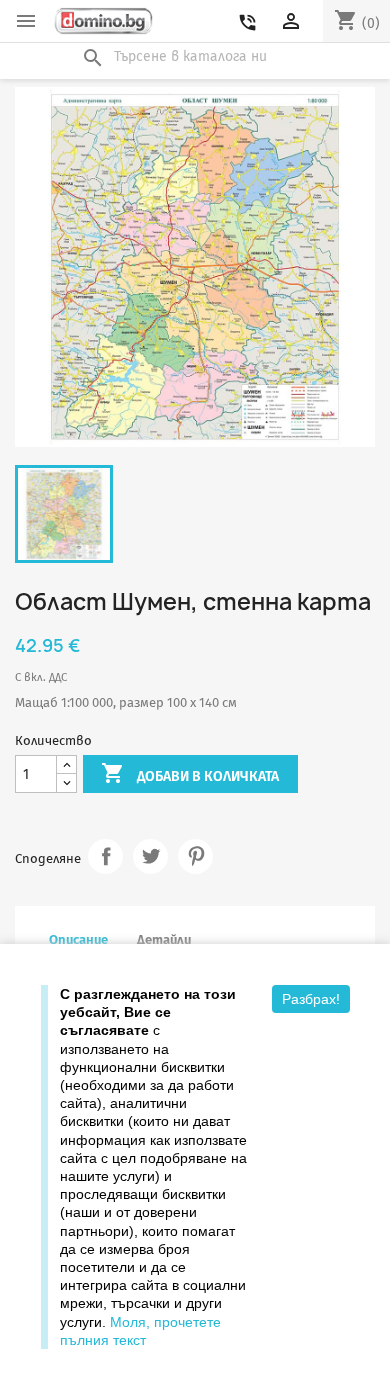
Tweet (150, 856)
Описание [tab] (78, 939)
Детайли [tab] (164, 939)
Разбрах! (311, 999)
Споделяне (105, 856)
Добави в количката (190, 773)
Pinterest (195, 856)
